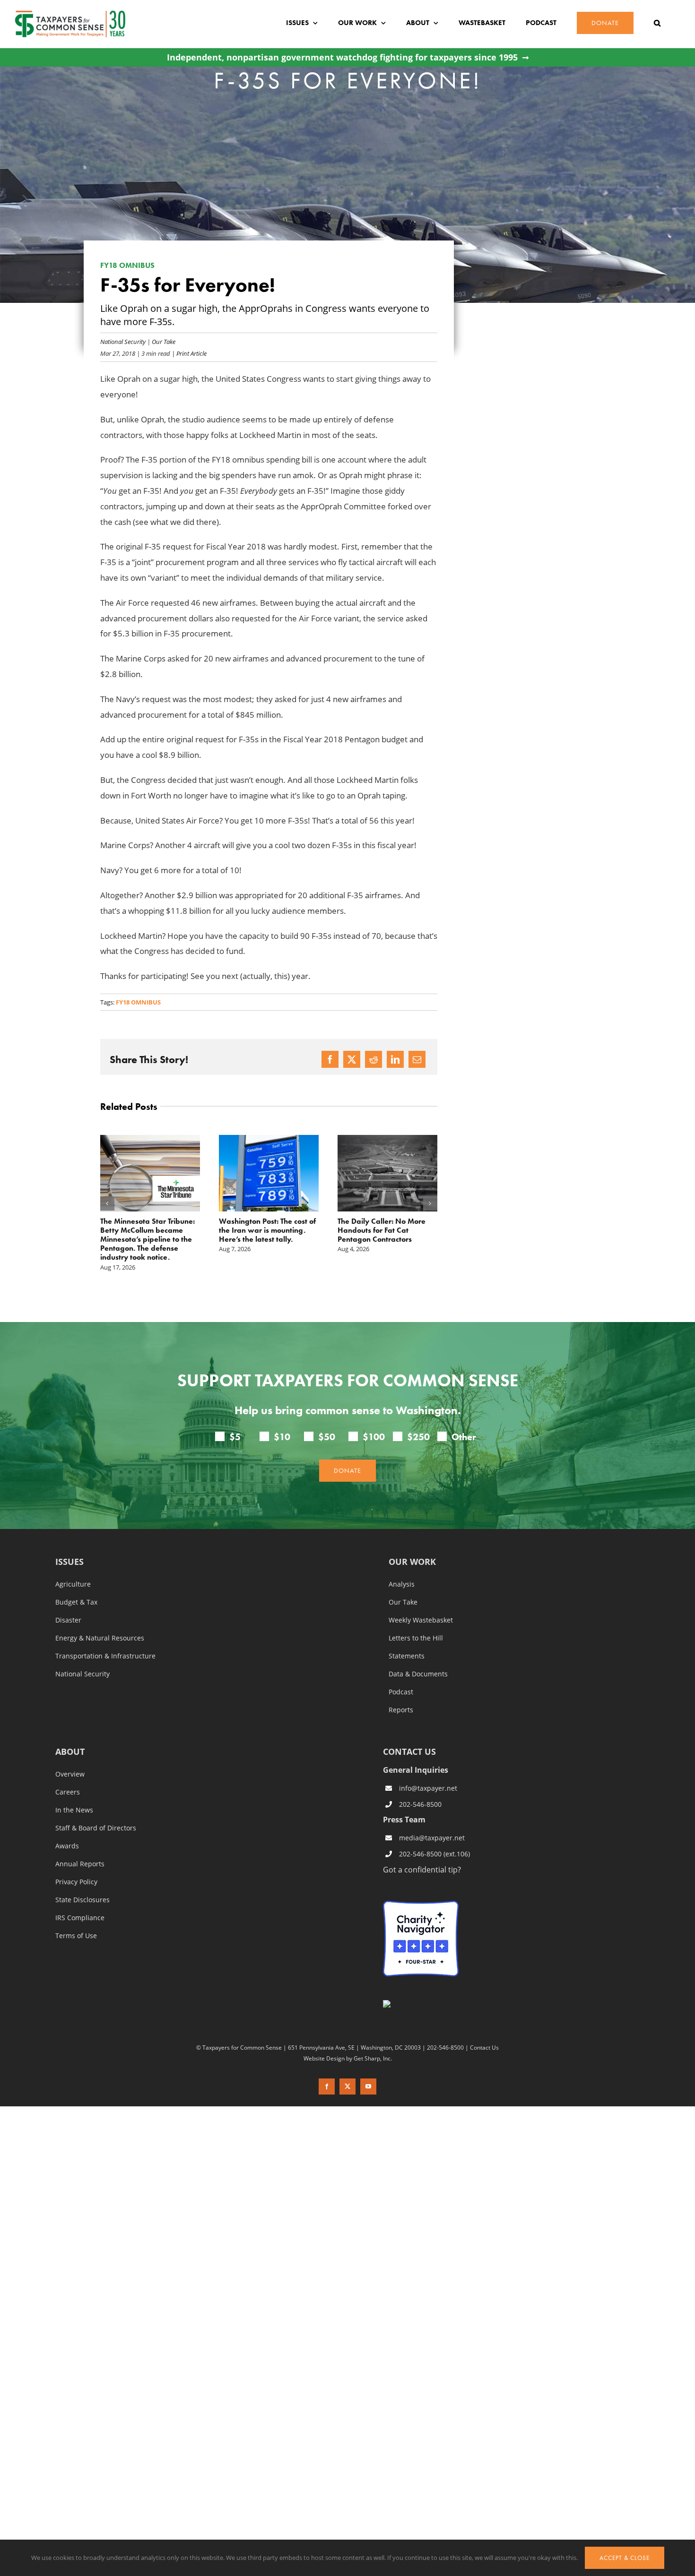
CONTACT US (409, 1734)
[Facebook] (330, 1059)
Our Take (164, 341)
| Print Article (188, 353)
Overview (70, 1756)
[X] (352, 1059)
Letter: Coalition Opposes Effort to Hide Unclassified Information (382, 1230)
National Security (123, 341)
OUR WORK (412, 1544)
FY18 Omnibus (138, 1002)
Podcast (401, 1674)
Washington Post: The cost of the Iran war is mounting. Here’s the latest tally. (149, 1230)
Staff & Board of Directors (96, 1810)
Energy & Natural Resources (100, 1620)
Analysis (402, 1566)
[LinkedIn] (395, 1059)
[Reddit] (374, 1059)
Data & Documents (418, 1656)
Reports (401, 1692)
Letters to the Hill (416, 1620)
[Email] (417, 1059)
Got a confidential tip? (422, 1851)
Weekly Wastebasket (421, 1602)
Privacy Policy (76, 1864)
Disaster (68, 1602)
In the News (74, 1792)
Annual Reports (80, 1846)
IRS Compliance (80, 1900)
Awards (67, 1828)
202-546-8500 (420, 1786)
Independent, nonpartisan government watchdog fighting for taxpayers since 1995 (342, 57)
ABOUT (70, 1734)
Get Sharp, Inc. (373, 2040)
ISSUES (69, 1544)
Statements (407, 1638)
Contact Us (484, 2029)
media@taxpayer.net (432, 1820)
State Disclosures (83, 1882)
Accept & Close (625, 2558)
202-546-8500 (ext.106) (434, 1836)
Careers (68, 1774)
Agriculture (73, 1566)
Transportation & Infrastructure (105, 1638)
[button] (657, 23)
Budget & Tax (76, 1584)
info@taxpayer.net (428, 1770)
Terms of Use (76, 1918)
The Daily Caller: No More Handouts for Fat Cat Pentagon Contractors (263, 1230)
